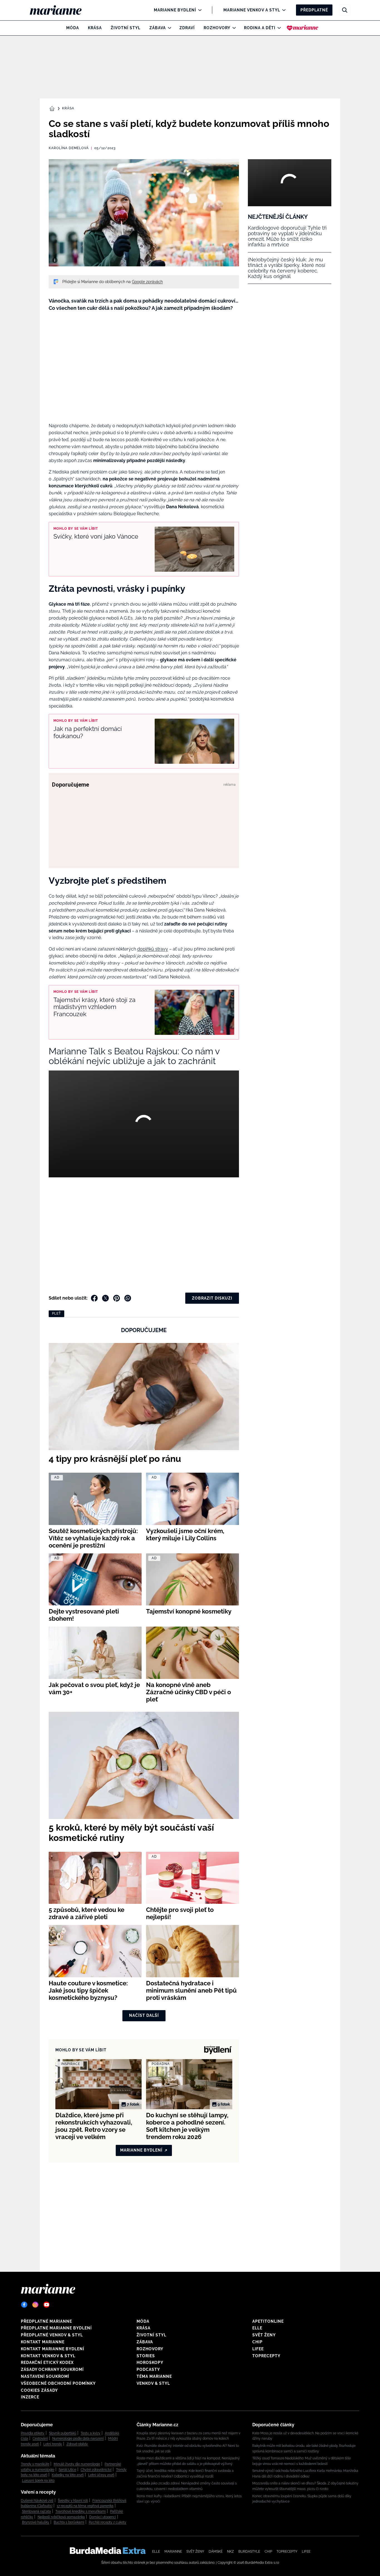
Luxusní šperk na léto (38, 2481)
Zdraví (187, 28)
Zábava (158, 28)
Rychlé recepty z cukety (108, 2522)
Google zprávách (147, 282)
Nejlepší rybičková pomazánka (61, 2517)
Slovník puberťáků (63, 2433)
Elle (257, 2328)
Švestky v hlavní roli (73, 2501)
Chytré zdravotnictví (96, 2470)
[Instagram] (35, 2305)
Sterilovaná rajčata (36, 2511)
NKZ (230, 2552)
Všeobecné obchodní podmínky (58, 2383)
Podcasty (148, 2369)
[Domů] (60, 10)
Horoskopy (150, 2363)
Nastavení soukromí (45, 2376)
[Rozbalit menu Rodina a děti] (278, 28)
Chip (257, 2342)
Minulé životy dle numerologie (77, 2464)
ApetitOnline (268, 2321)
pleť (56, 1313)
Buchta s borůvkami (69, 2522)
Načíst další (144, 2015)
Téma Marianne (154, 2376)
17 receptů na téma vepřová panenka (85, 2506)
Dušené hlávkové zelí (37, 2501)
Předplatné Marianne (46, 2321)
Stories (146, 2356)
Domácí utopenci (103, 2517)
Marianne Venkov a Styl (252, 10)
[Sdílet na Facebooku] (94, 1298)
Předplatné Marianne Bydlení (56, 2328)
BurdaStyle (249, 2552)
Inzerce (30, 2397)
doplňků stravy (153, 949)
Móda (73, 28)
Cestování (40, 2439)
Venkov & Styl (153, 2383)
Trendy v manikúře (35, 2464)
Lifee (258, 2349)
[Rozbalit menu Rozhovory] (233, 28)
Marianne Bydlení (175, 10)
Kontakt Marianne (43, 2342)
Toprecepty (266, 2356)
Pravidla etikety (33, 2433)
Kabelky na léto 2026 (68, 2475)
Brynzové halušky (36, 2522)
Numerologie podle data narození (78, 2439)
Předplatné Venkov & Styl (52, 2335)
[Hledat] (345, 10)
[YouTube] (46, 2305)
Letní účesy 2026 (101, 2475)
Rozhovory (217, 28)
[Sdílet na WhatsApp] (128, 1298)
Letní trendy (53, 2444)
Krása (95, 28)
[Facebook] (24, 2305)
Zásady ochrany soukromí (52, 2369)
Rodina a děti (260, 28)
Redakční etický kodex (47, 2363)
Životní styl (126, 28)
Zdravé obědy (77, 2444)
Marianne (173, 2552)
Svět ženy (264, 2335)
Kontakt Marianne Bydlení (53, 2349)
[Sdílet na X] (105, 1298)
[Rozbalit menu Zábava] (168, 28)
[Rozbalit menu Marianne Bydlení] (198, 10)
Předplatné (314, 10)
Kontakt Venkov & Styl (48, 2356)
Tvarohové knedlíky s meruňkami (81, 2511)
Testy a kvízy (91, 2433)
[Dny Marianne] (303, 28)
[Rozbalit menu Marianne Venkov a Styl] (282, 10)
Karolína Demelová (69, 148)
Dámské (216, 2552)
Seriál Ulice (67, 2470)
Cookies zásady (39, 2390)
